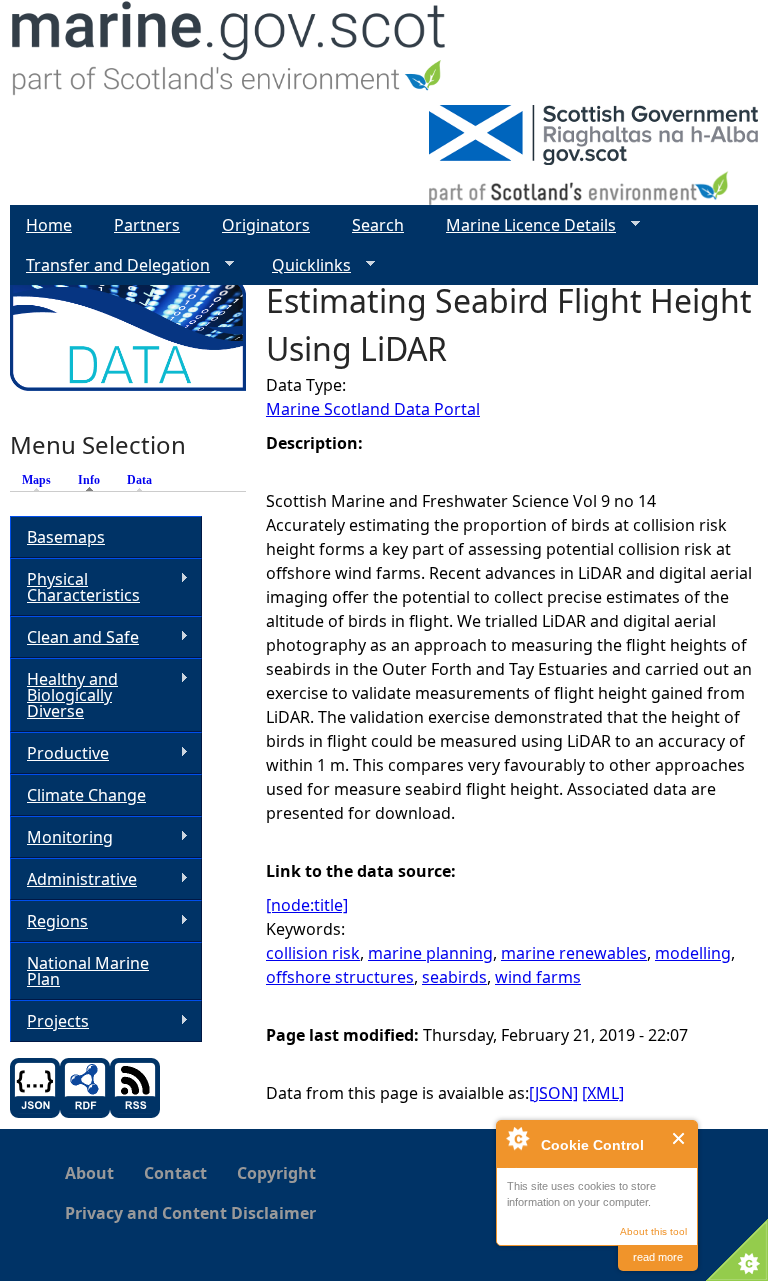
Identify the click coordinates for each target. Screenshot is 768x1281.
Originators (266, 225)
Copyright (276, 1173)
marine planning (430, 953)
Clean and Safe (74, 637)
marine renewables (574, 953)
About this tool (653, 1231)
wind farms (538, 977)
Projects (49, 1021)
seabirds (454, 977)
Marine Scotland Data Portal (373, 409)
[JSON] (553, 1093)
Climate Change (86, 795)
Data (139, 480)
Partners (147, 225)
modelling (693, 953)
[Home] (229, 52)
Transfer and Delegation (110, 265)
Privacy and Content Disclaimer (190, 1213)
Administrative (73, 879)
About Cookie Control (517, 1138)
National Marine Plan (88, 971)
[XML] (603, 1093)
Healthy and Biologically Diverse (64, 695)
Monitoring (61, 837)
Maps (36, 480)
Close (679, 1138)
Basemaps (66, 537)
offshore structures (340, 977)
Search (378, 225)
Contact (175, 1173)
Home (49, 225)
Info (94, 480)
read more (658, 1257)
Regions (49, 921)
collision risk (313, 953)
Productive (59, 753)
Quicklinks (303, 265)
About (89, 1173)
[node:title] (307, 905)
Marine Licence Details (523, 225)
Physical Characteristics (75, 587)
